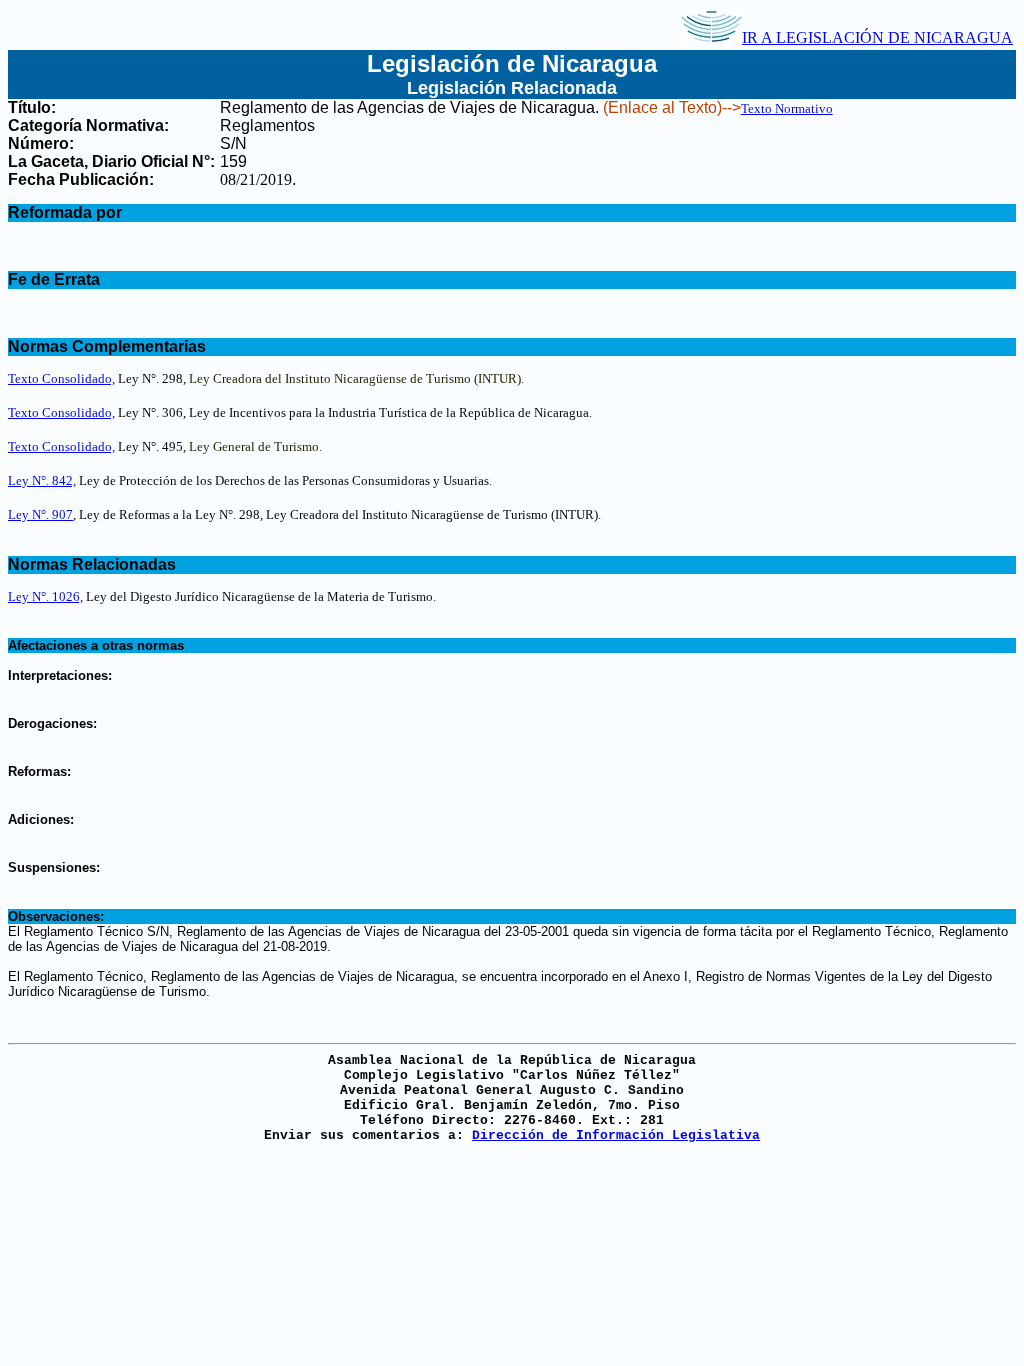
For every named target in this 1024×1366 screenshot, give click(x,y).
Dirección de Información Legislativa (616, 1135)
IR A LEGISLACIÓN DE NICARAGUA (877, 37)
